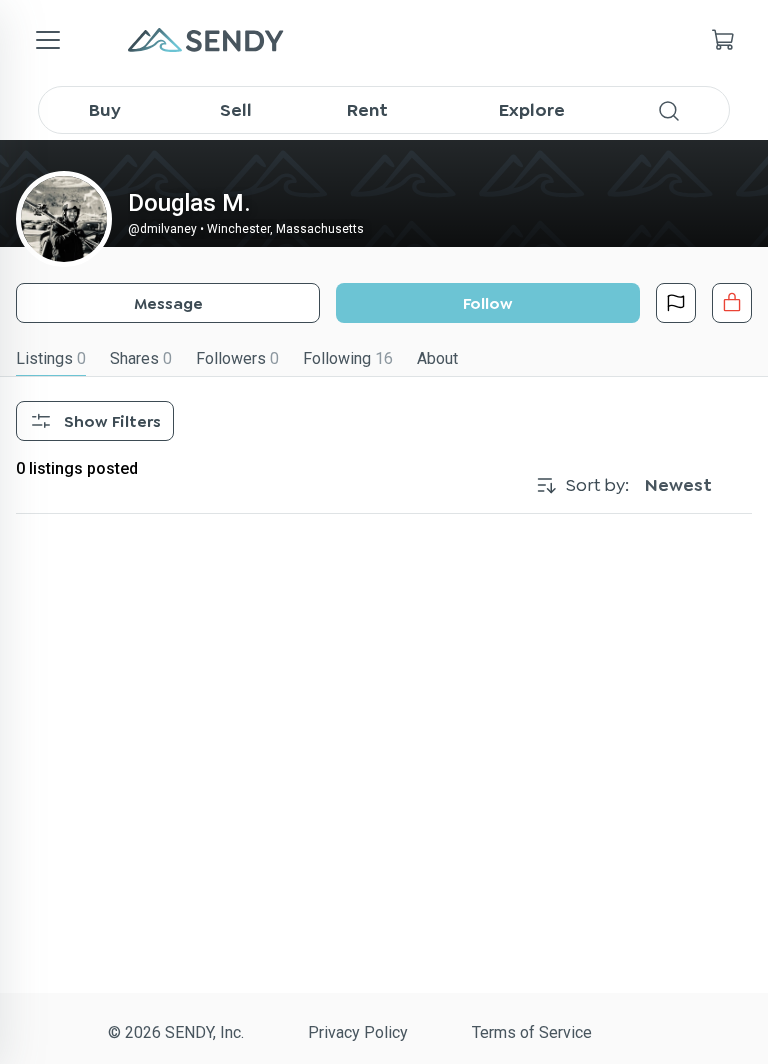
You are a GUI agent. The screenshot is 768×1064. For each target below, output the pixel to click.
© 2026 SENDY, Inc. (176, 1032)
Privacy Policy (358, 1032)
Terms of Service (532, 1032)
